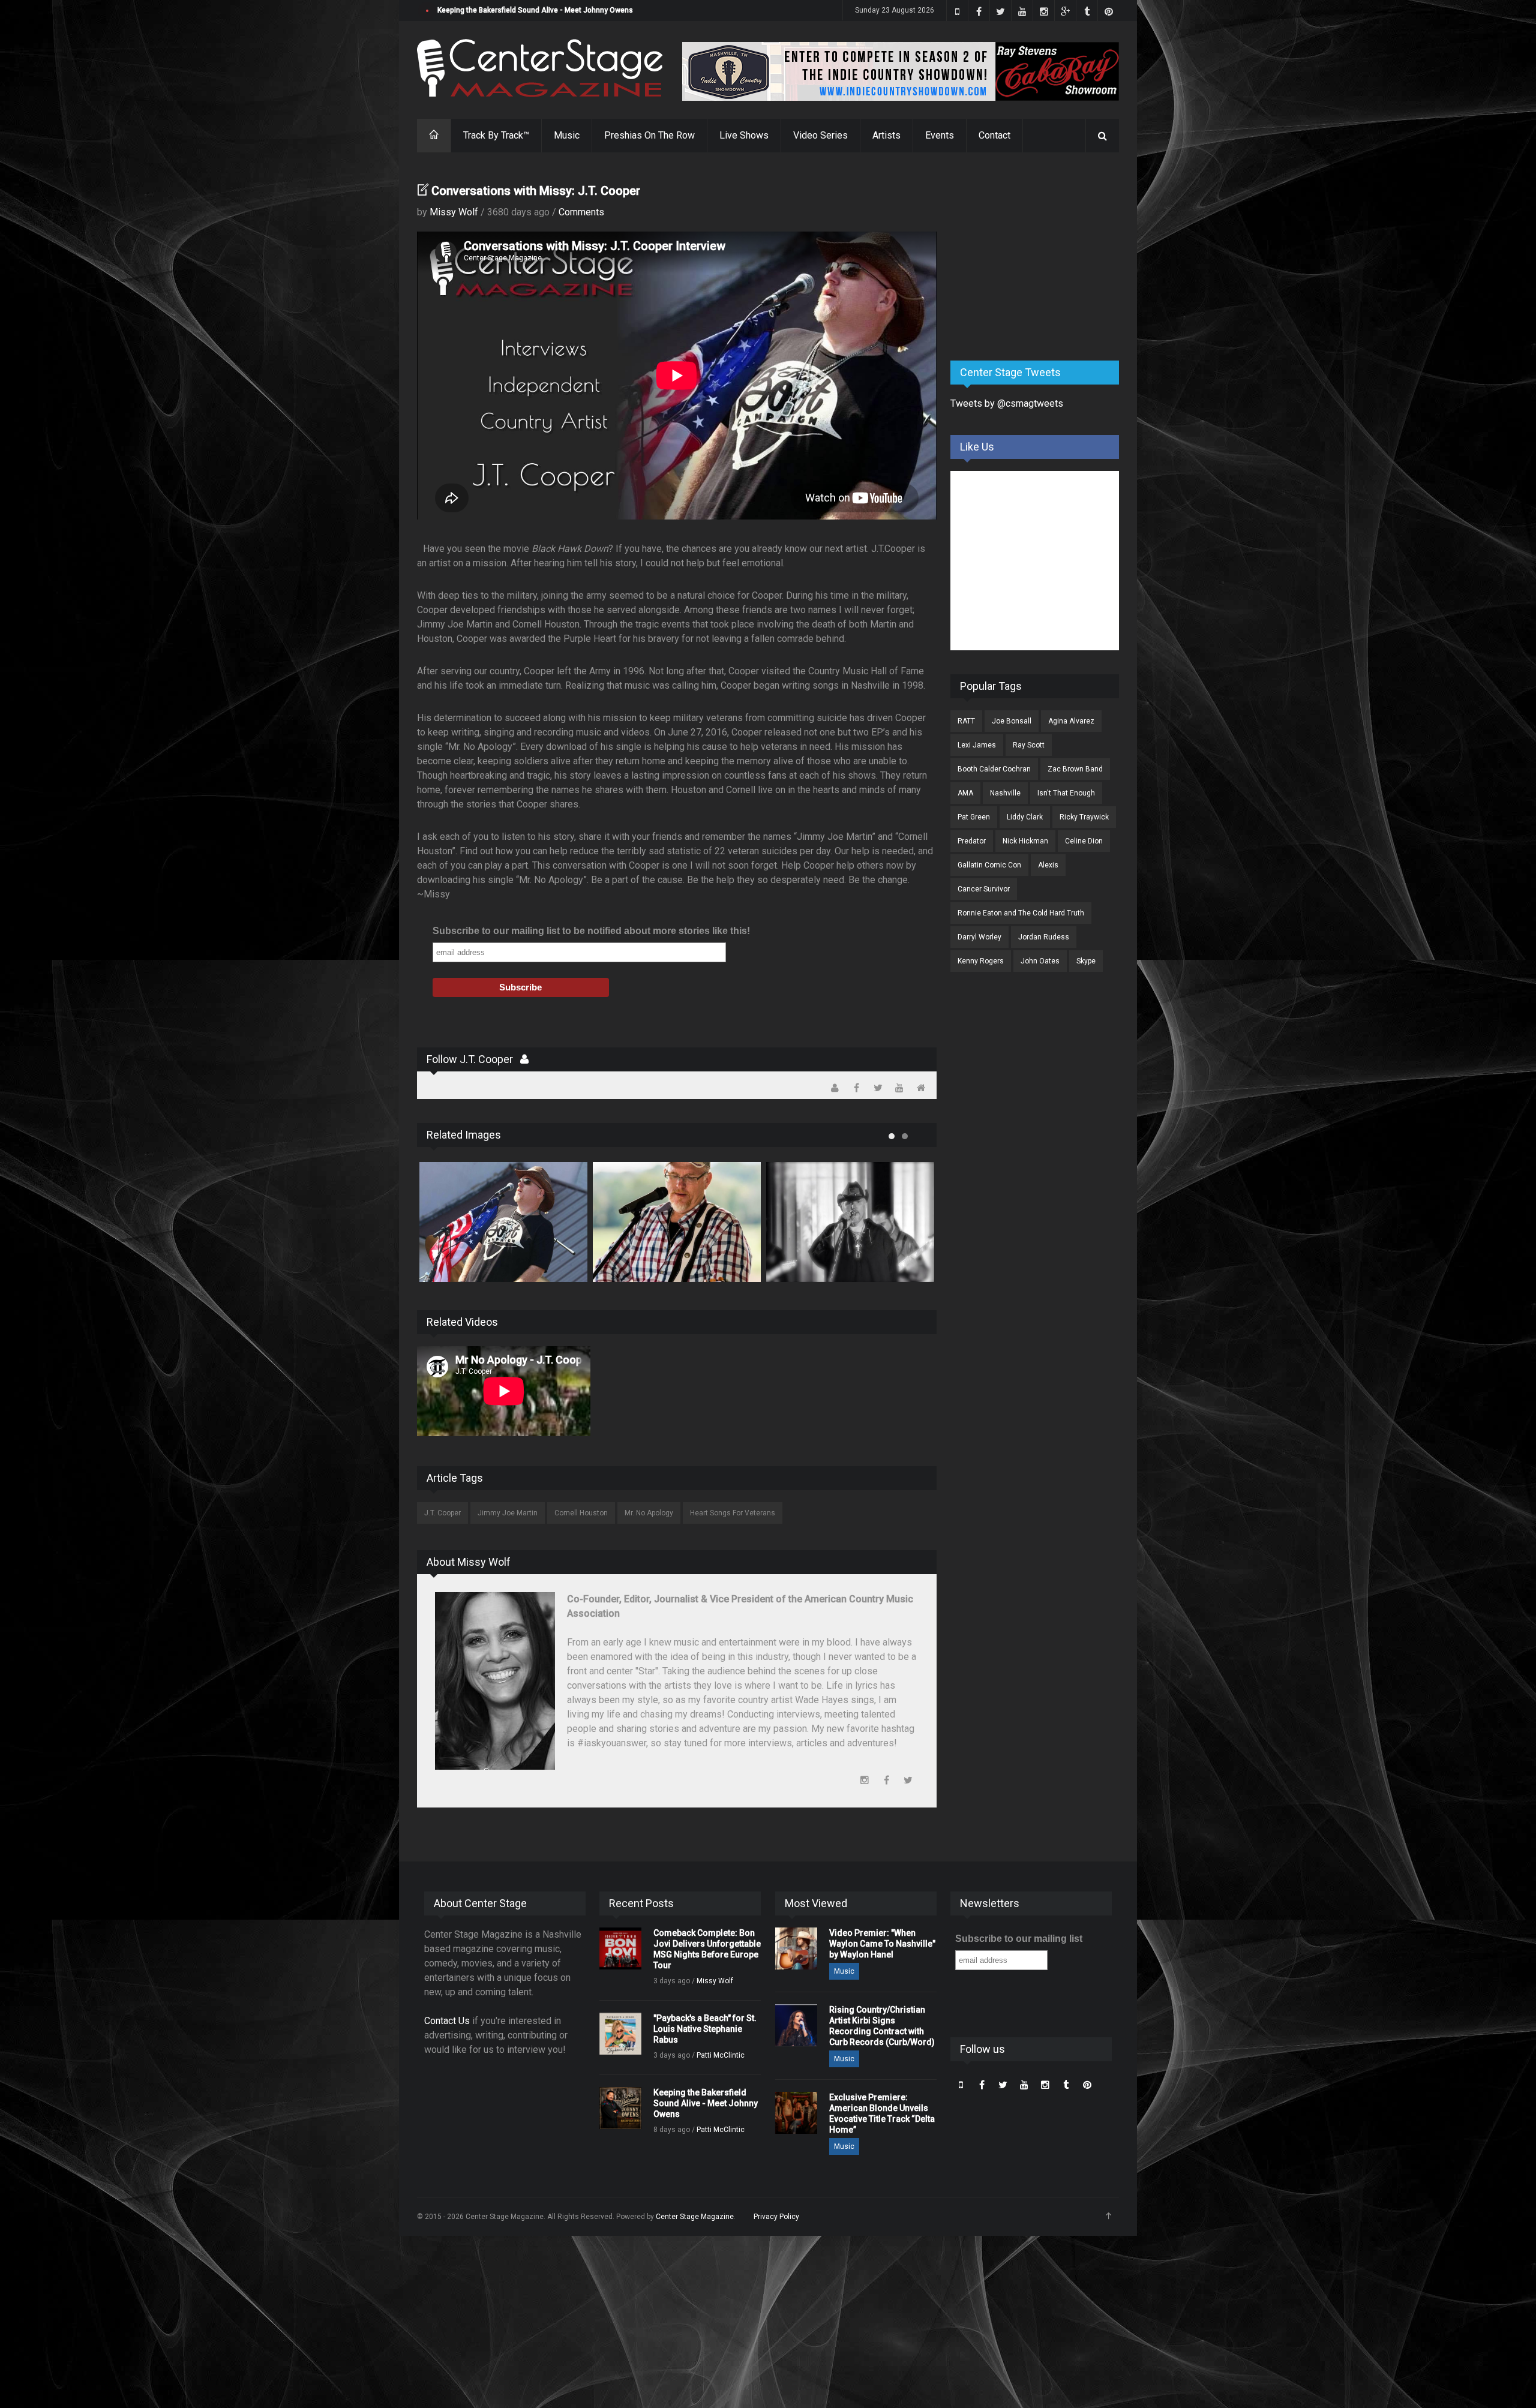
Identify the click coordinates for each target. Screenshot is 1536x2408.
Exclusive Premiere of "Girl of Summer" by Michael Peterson (538, 10)
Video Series (820, 135)
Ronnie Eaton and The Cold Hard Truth (1021, 913)
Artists (886, 135)
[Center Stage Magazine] (540, 68)
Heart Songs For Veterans (733, 1513)
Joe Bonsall (1012, 721)
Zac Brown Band (1075, 769)
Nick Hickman (1025, 841)
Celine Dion (1084, 841)
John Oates (1040, 961)
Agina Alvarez (1071, 721)
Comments (581, 212)
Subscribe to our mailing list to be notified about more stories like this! (591, 931)
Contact (994, 135)
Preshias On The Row (649, 135)
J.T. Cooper (442, 1513)
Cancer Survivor (984, 889)
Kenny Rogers (981, 961)
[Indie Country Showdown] (901, 71)
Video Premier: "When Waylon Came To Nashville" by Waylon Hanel (882, 1944)
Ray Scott (1029, 745)
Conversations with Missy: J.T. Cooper (536, 191)
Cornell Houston (581, 1513)
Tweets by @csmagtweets (1007, 403)
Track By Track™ (496, 135)
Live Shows (744, 135)
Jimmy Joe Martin (508, 1513)
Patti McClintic (721, 2055)
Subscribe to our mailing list (1019, 1939)
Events (940, 135)
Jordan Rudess (1044, 937)
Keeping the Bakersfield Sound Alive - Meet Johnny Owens (706, 2103)
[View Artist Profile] (524, 1059)
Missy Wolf (454, 212)
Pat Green (974, 817)
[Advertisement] (1040, 257)
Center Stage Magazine (695, 2217)
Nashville (1005, 793)
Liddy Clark (1025, 817)
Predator (972, 841)
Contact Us (447, 2021)
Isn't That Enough (1066, 793)
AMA (965, 793)
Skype (1086, 961)
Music (567, 135)
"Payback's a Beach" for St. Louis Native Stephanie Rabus (705, 2029)
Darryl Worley (979, 937)
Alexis (1048, 865)
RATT (966, 721)
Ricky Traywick (1084, 817)
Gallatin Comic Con (989, 865)
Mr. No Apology (649, 1513)
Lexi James (977, 745)
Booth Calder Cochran (994, 769)
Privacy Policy (776, 2217)
